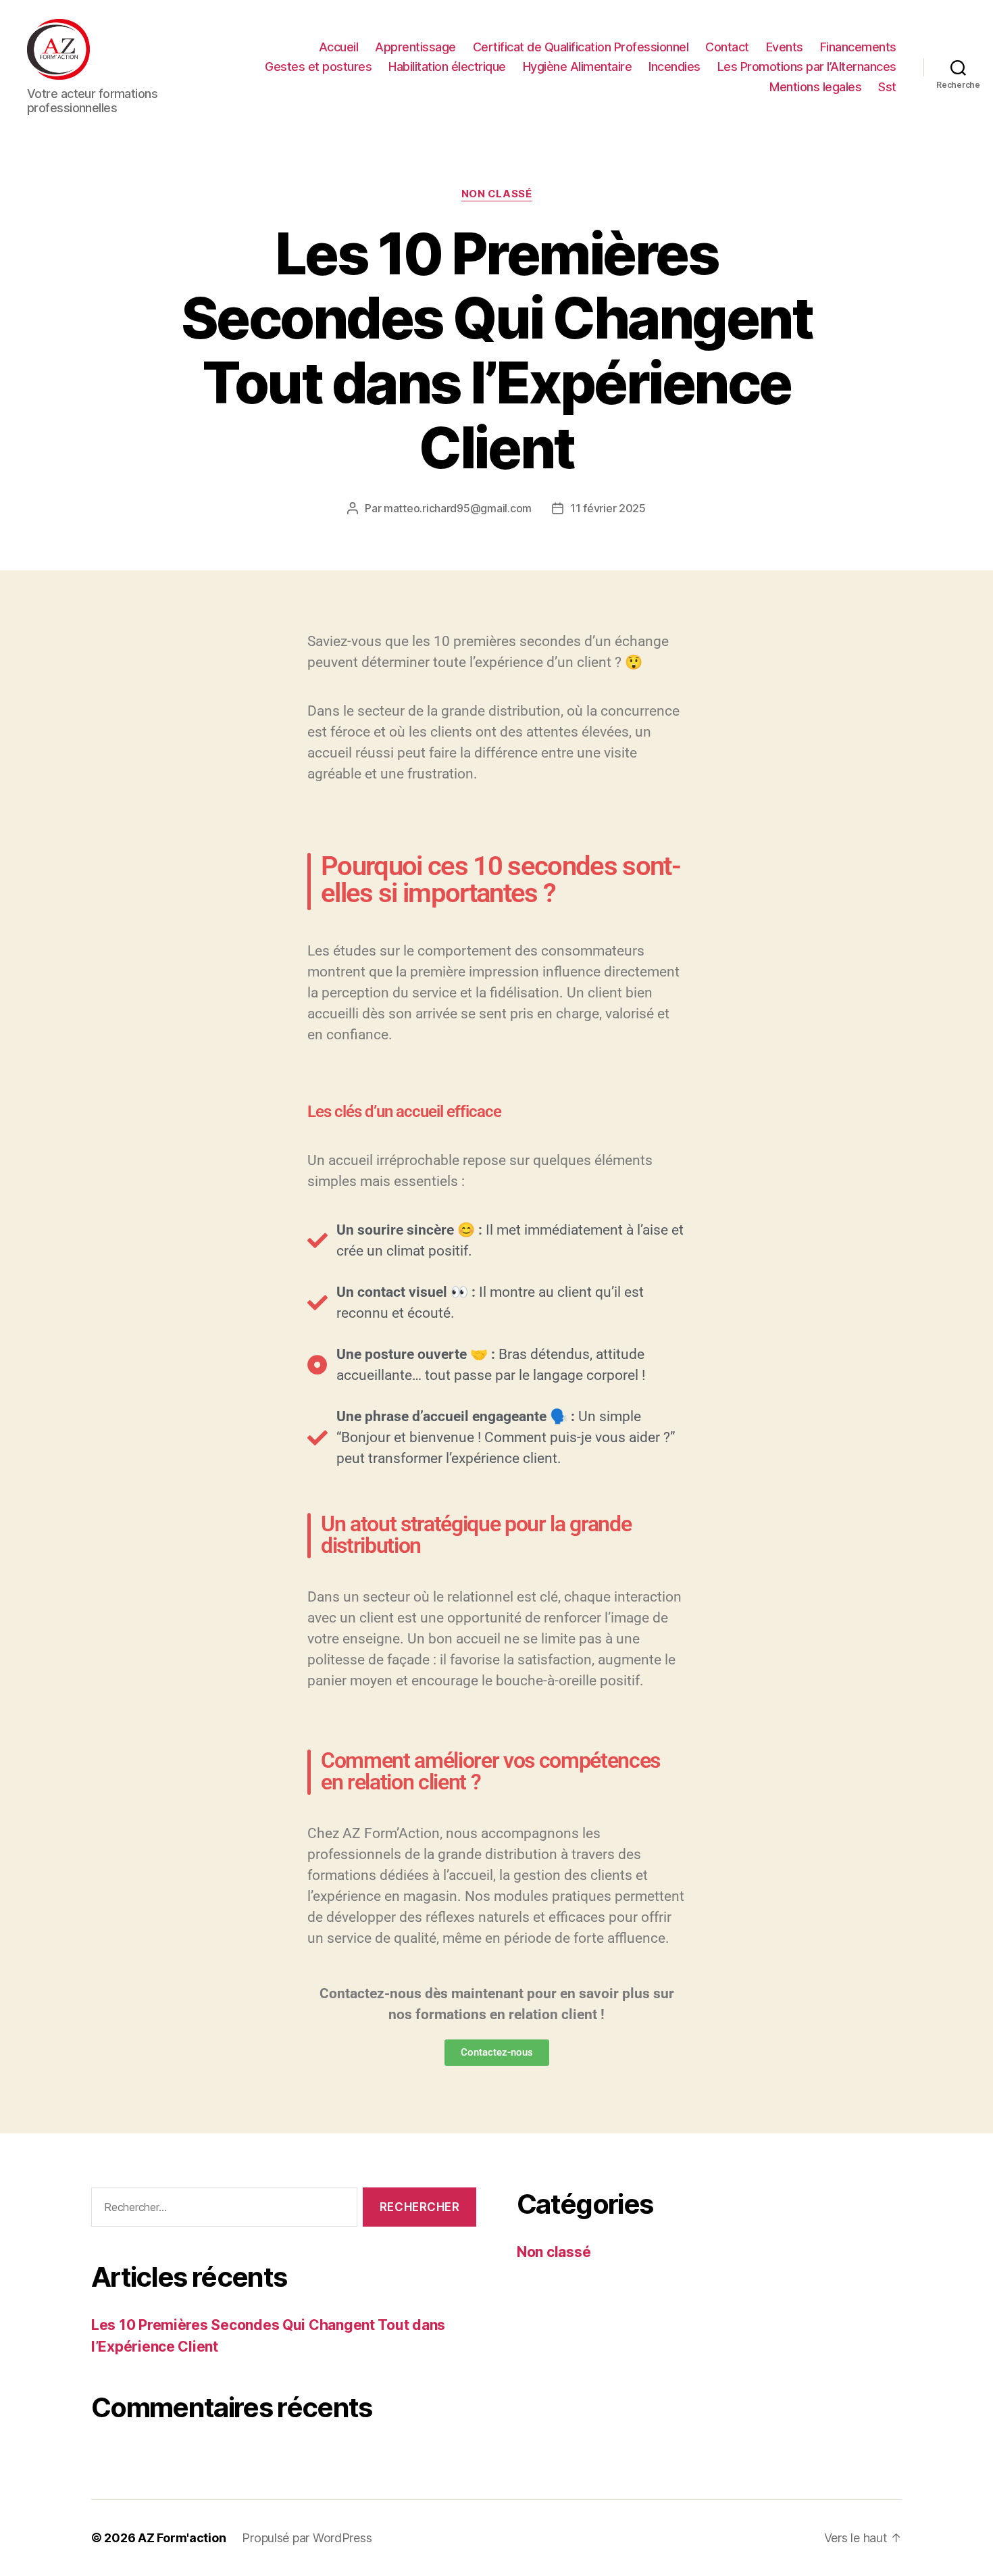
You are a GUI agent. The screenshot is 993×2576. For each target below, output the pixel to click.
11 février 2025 (608, 508)
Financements (858, 47)
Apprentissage (415, 47)
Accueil (339, 47)
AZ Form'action (182, 2538)
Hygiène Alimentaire (578, 67)
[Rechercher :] (222, 2210)
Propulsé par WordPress (307, 2538)
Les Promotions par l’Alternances (807, 67)
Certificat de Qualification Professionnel (581, 47)
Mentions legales (815, 87)
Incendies (674, 67)
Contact (727, 47)
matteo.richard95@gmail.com (458, 508)
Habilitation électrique (447, 67)
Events (785, 47)
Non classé (497, 194)
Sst (887, 87)
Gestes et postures (318, 67)
